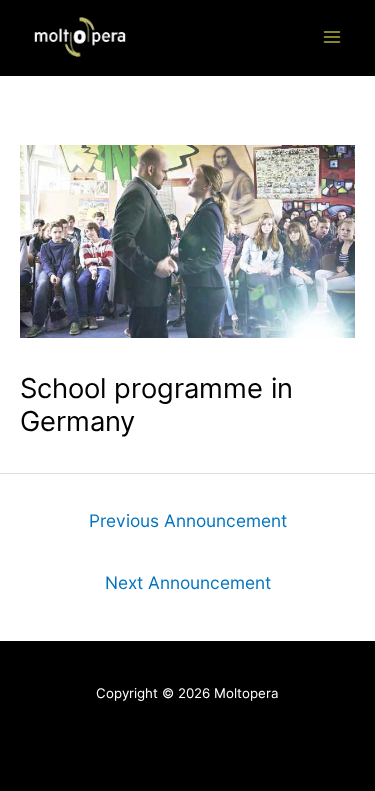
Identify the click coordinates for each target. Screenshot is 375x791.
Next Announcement (188, 582)
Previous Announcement (188, 520)
